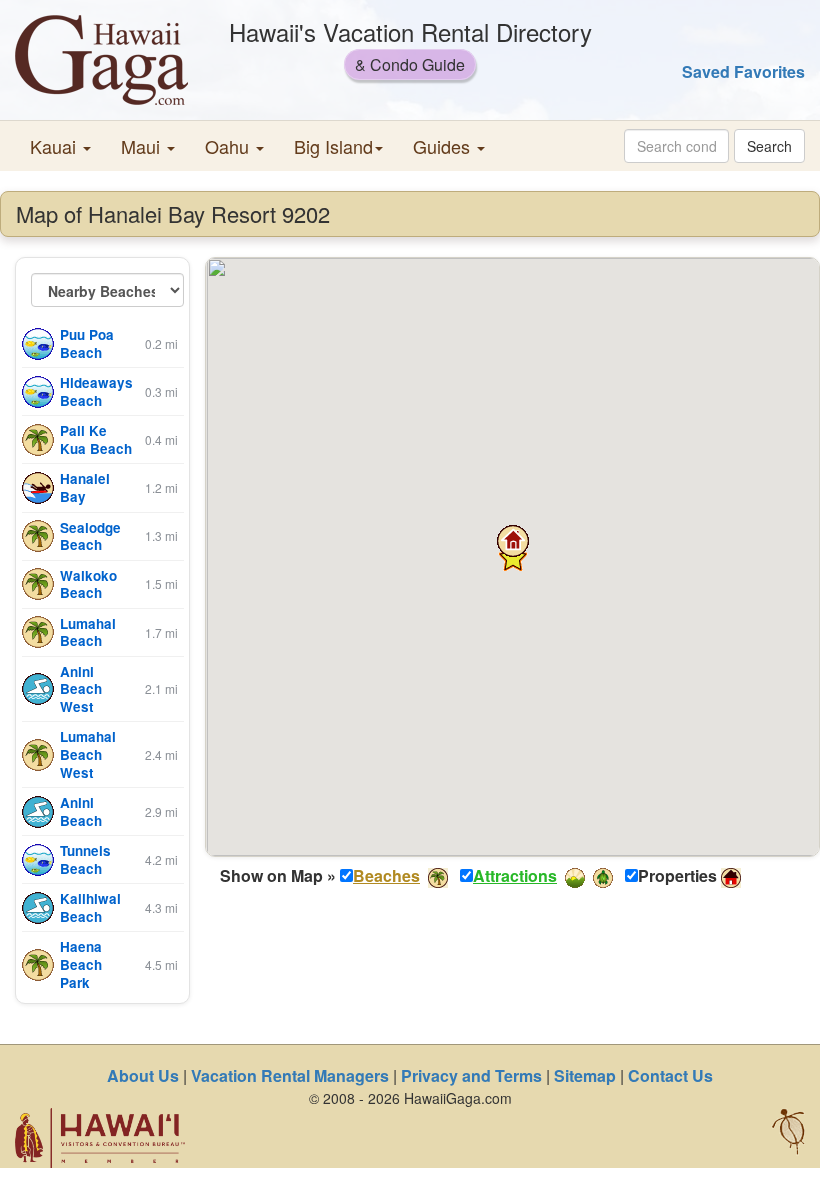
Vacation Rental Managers (290, 1075)
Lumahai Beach (88, 632)
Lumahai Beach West (88, 754)
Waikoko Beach (88, 584)
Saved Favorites (743, 71)
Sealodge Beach (90, 536)
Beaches (386, 875)
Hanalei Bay (85, 487)
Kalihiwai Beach (90, 907)
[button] (60, 146)
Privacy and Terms (471, 1075)
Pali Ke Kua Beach (96, 439)
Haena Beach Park (81, 964)
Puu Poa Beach (87, 343)
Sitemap (585, 1075)
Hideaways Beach (96, 391)
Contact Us (670, 1075)
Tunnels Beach (85, 859)
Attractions (515, 875)
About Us (143, 1075)
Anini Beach (81, 811)
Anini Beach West (81, 689)
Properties (677, 876)
